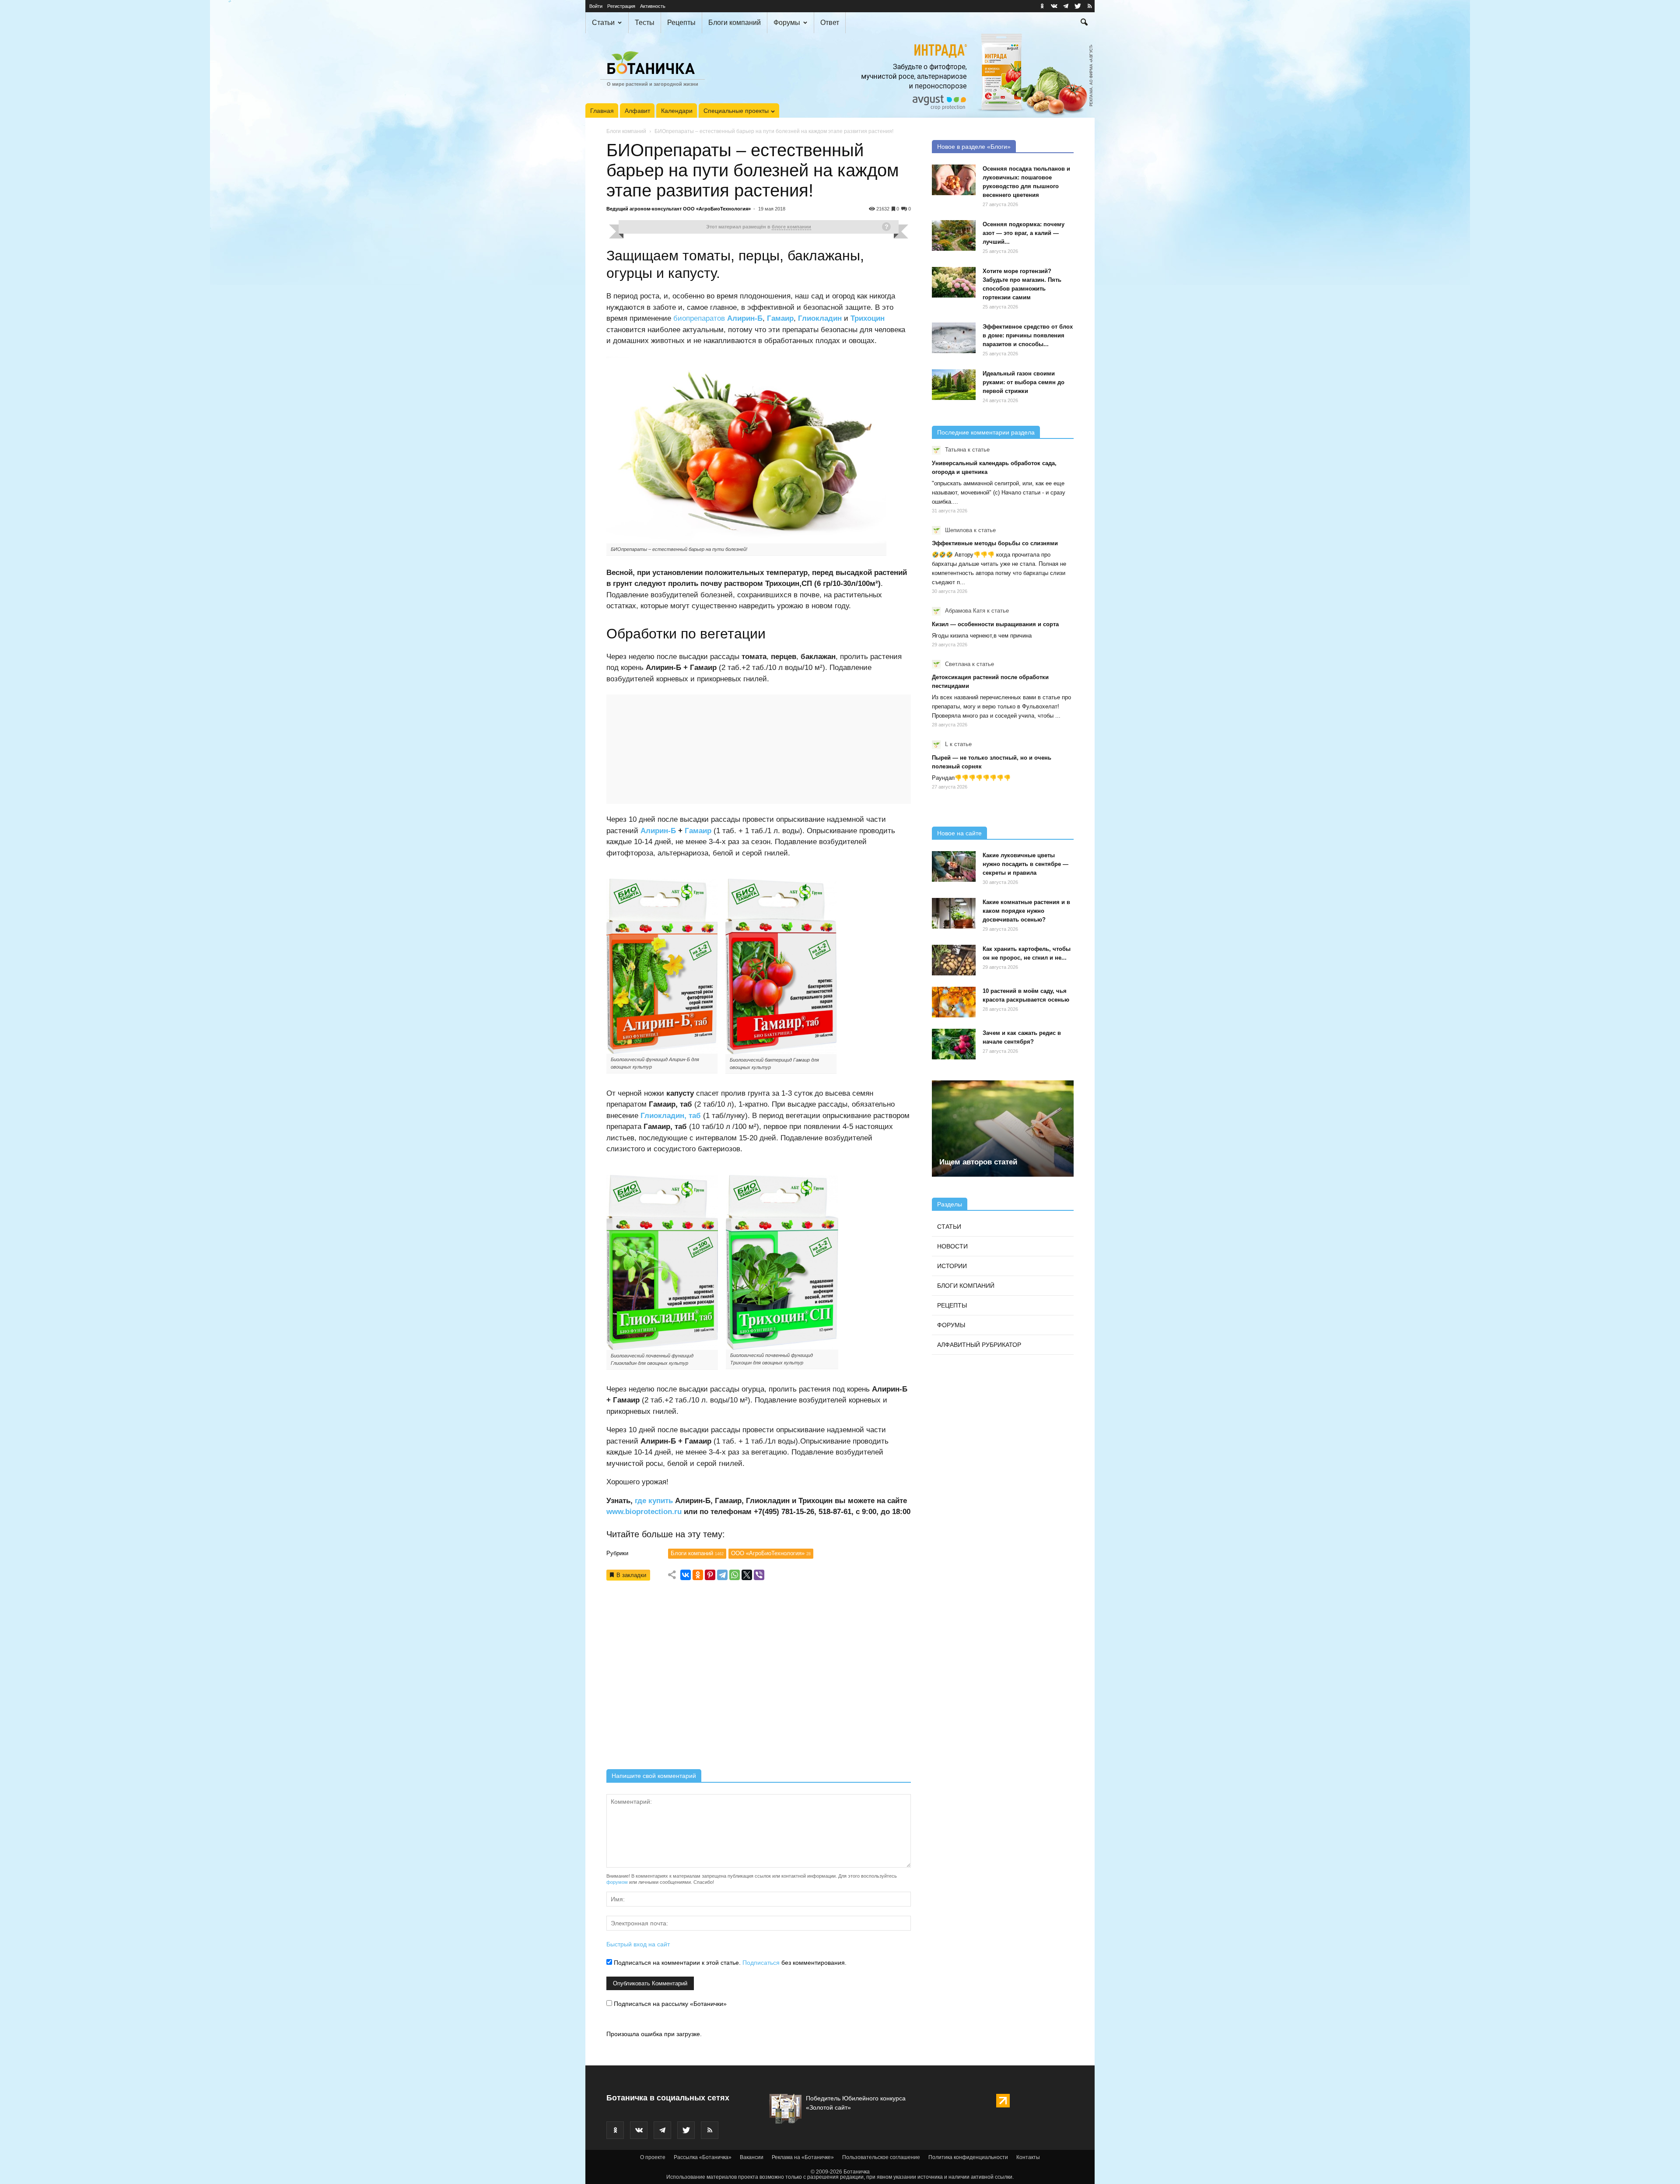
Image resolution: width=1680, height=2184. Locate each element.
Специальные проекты (736, 111)
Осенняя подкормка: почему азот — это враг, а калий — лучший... (1024, 233)
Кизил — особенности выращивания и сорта (995, 624)
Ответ (830, 23)
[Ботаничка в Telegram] (1066, 6)
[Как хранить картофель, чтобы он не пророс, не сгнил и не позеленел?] (954, 960)
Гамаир (698, 831)
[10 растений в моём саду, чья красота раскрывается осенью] (954, 1002)
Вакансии (752, 2157)
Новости (952, 1246)
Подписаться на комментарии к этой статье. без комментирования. (729, 1963)
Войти (596, 6)
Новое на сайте (959, 833)
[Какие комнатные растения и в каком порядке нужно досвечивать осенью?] (954, 913)
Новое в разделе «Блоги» (974, 147)
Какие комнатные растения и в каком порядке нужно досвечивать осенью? (1026, 911)
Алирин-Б (658, 831)
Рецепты (681, 23)
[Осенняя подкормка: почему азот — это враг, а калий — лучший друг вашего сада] (954, 235)
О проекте (653, 2157)
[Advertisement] (759, 1678)
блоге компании (791, 227)
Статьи (603, 23)
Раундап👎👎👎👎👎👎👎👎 (971, 778)
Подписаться (761, 1963)
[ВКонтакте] (686, 1575)
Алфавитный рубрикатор (979, 1345)
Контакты (1028, 2157)
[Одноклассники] (698, 1575)
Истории (952, 1266)
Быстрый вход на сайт (638, 1944)
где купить (654, 1501)
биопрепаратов (699, 318)
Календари (677, 111)
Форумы (787, 23)
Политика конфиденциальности (968, 2157)
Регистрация (621, 6)
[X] (747, 1575)
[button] (1084, 23)
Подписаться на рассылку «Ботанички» (669, 2004)
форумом (617, 1882)
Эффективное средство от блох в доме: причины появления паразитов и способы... (1028, 335)
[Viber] (759, 1575)
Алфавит (637, 111)
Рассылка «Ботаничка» (703, 2157)
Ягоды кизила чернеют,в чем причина (982, 636)
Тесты (645, 23)
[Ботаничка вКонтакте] (1054, 6)
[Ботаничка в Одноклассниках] (1042, 6)
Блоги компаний (735, 23)
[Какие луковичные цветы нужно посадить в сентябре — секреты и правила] (954, 866)
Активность (653, 6)
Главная (602, 111)
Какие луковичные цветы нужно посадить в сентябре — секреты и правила (1025, 864)
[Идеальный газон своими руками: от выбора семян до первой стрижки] (954, 385)
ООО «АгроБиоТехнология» (771, 1553)
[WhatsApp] (735, 1575)
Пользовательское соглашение (881, 2157)
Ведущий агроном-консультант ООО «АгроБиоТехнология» (679, 209)
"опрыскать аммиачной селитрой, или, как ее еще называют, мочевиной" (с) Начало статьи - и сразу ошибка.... (999, 493)
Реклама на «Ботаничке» (803, 2157)
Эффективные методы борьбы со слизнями (995, 543)
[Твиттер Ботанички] (1078, 6)
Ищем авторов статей (978, 1162)
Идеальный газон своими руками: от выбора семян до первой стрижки (1024, 382)
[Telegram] (722, 1575)
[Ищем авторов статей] (1003, 1129)
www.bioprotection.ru (644, 1512)
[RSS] (1089, 6)
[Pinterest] (710, 1575)
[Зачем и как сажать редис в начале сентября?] (954, 1044)
